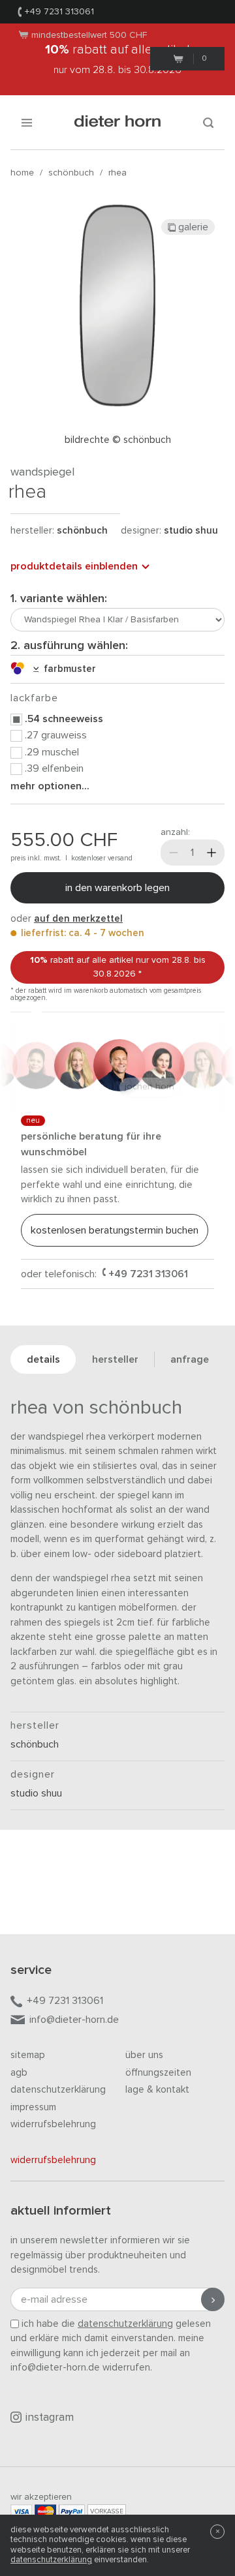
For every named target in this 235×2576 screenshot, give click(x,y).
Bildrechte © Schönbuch (118, 440)
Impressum (33, 2107)
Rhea (117, 173)
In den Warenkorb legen (117, 888)
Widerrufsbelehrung (53, 2124)
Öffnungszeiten (158, 2073)
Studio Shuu (191, 531)
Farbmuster (67, 669)
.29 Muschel (52, 752)
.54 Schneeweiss (64, 719)
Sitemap (28, 2055)
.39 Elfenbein (54, 768)
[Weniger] (174, 853)
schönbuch (71, 173)
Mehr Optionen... (50, 786)
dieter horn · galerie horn (118, 122)
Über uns (144, 2055)
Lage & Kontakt (157, 2090)
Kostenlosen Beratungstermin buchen (115, 1230)
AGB (19, 2073)
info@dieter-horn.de (74, 2020)
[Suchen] (208, 122)
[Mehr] (211, 853)
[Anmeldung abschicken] (213, 2299)
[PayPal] (72, 2511)
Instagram (50, 2418)
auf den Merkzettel (78, 919)
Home (22, 173)
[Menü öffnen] (27, 122)
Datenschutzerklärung (58, 2090)
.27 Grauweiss (56, 735)
